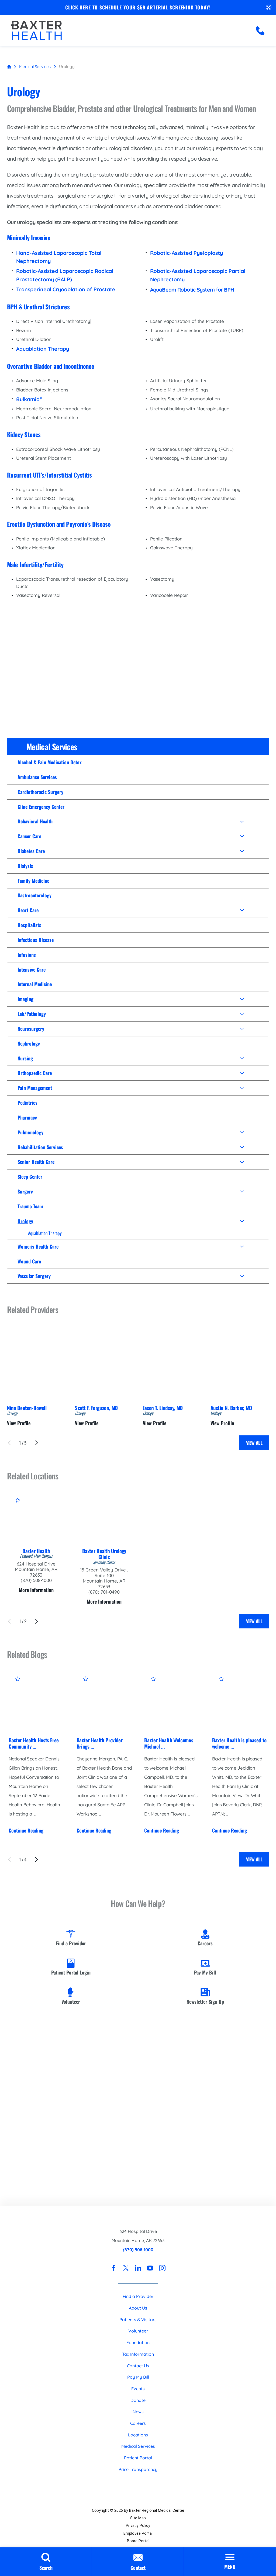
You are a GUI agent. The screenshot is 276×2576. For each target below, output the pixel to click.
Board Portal (138, 2541)
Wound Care (29, 1261)
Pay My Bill (138, 2377)
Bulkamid (29, 399)
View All (254, 1443)
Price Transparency (138, 2469)
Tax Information (138, 2354)
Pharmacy (27, 1117)
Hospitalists (29, 925)
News (138, 2412)
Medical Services (35, 67)
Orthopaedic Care (35, 1073)
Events (138, 2389)
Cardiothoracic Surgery (40, 792)
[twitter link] (126, 2268)
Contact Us (138, 2366)
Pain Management (35, 1088)
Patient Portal (138, 2458)
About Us (138, 2308)
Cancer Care (29, 836)
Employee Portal (138, 2533)
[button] (242, 822)
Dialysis (25, 866)
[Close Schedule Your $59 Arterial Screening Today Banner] (269, 8)
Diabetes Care (31, 851)
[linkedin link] (138, 2268)
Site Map (138, 2518)
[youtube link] (150, 2268)
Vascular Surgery (34, 1276)
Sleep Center (30, 1177)
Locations (138, 2435)
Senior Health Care (36, 1162)
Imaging (25, 999)
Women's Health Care (38, 1246)
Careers (138, 2423)
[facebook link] (114, 2268)
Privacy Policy (138, 2526)
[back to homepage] (9, 67)
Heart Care (28, 910)
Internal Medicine (35, 984)
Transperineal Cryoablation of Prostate (66, 289)
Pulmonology (30, 1132)
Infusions (27, 955)
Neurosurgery (31, 1029)
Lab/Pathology (32, 1014)
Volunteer (138, 2331)
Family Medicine (33, 881)
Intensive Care (32, 969)
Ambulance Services (37, 777)
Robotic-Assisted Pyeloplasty (187, 253)
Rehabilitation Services (40, 1147)
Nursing (25, 1058)
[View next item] (37, 1443)
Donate (138, 2400)
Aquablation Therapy (45, 1233)
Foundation (138, 2342)
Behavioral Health (35, 821)
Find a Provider (138, 2296)
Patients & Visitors (138, 2320)
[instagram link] (162, 2268)
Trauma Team (30, 1206)
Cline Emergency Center (41, 807)
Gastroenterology (34, 895)
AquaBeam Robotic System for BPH (192, 290)
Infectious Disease (36, 940)
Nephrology (29, 1043)
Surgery (25, 1191)
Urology (25, 1221)
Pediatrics (27, 1103)
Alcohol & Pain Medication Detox (50, 762)
